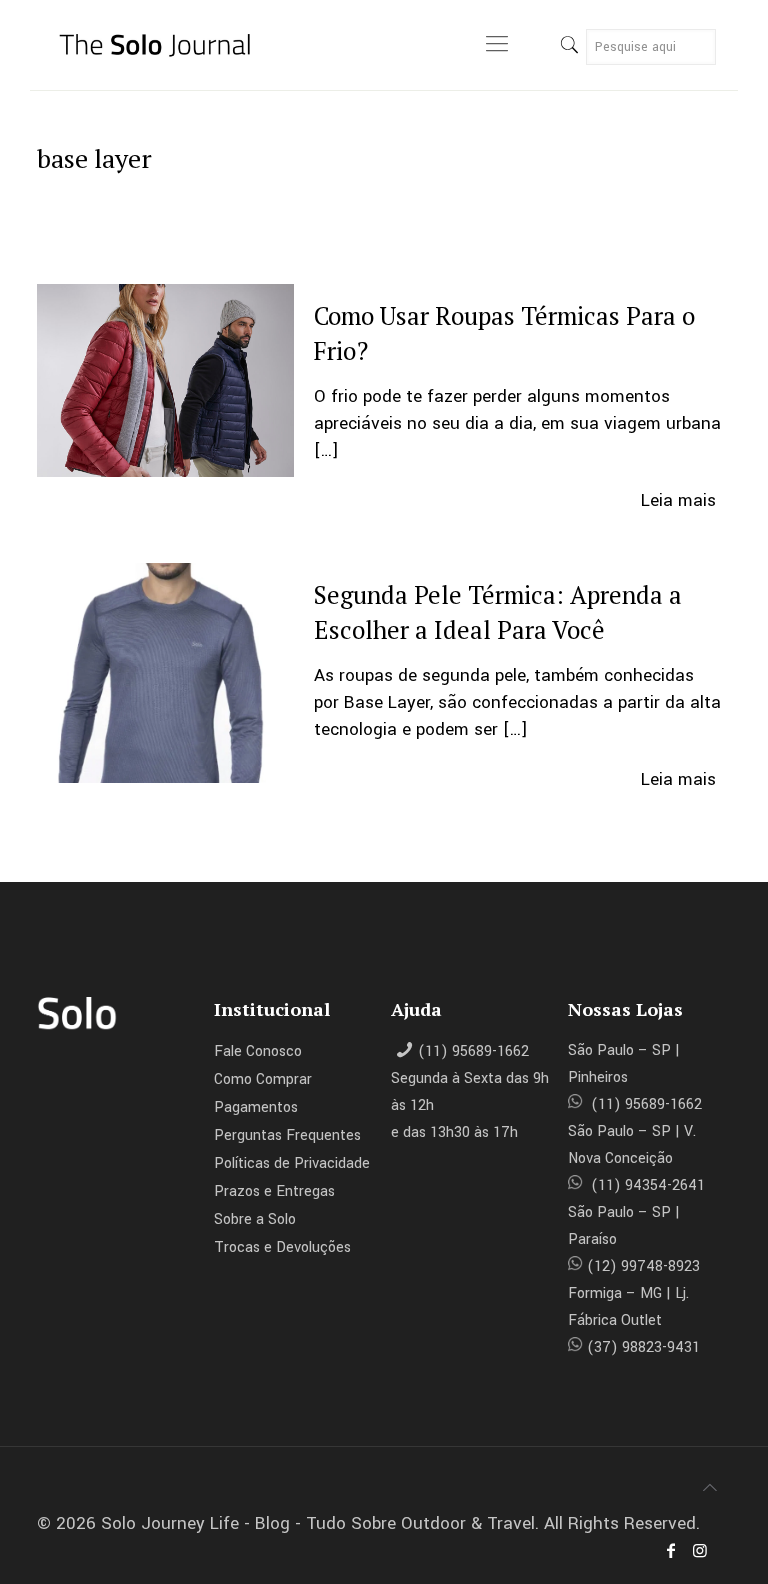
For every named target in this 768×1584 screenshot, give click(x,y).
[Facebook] (671, 1551)
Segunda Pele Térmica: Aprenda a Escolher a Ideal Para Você (498, 612)
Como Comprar (263, 1079)
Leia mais (678, 500)
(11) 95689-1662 (473, 1051)
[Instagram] (700, 1551)
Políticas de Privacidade (292, 1163)
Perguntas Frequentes (287, 1135)
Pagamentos (256, 1107)
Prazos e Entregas (274, 1191)
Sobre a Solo (255, 1219)
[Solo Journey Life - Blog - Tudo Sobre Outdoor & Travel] (165, 45)
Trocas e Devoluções (282, 1247)
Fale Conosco (258, 1051)
